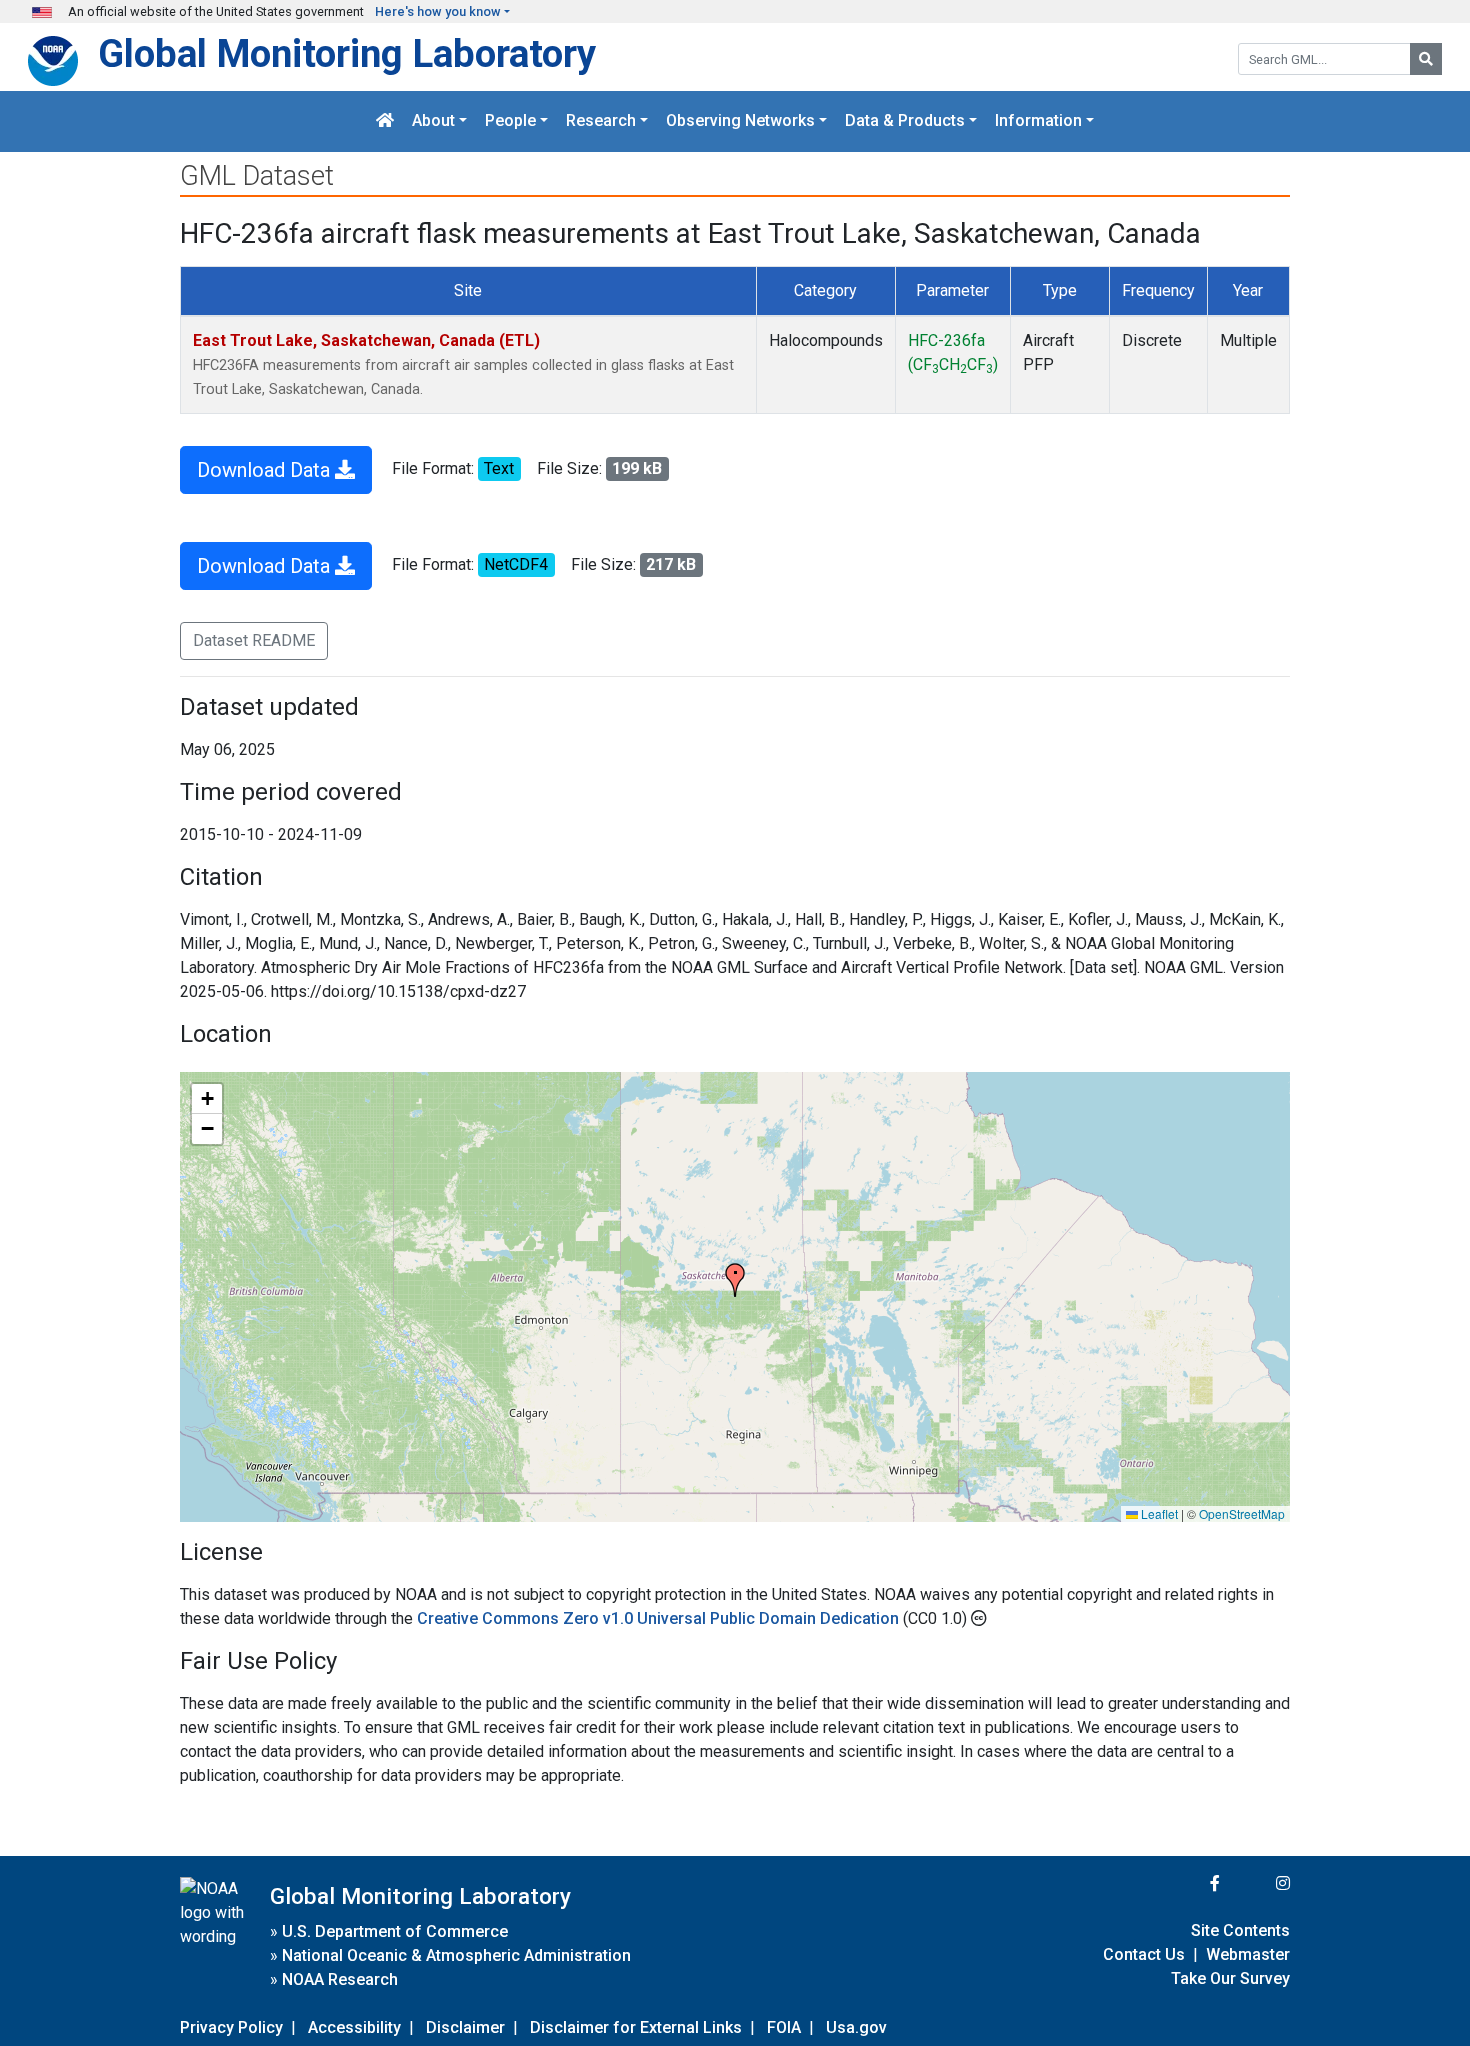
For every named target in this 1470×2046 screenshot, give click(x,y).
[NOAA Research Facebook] (1188, 1883)
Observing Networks (740, 121)
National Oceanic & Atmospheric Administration (456, 1955)
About (433, 121)
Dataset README (254, 640)
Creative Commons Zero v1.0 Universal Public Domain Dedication (660, 1618)
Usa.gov (856, 2027)
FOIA (784, 2027)
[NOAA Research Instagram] (1257, 1883)
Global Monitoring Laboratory (347, 53)
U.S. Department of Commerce (395, 1931)
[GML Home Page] (385, 121)
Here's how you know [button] (438, 11)
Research (601, 121)
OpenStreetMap (1242, 1513)
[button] (735, 1280)
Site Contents (1240, 1930)
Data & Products (905, 121)
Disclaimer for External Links (636, 2027)
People (510, 121)
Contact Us (1144, 1954)
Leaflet (1158, 1513)
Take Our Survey (1230, 1978)
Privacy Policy (231, 2027)
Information (1038, 121)
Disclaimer (465, 2027)
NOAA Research (340, 1979)
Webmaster (1248, 1954)
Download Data (266, 470)
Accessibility (354, 2027)
